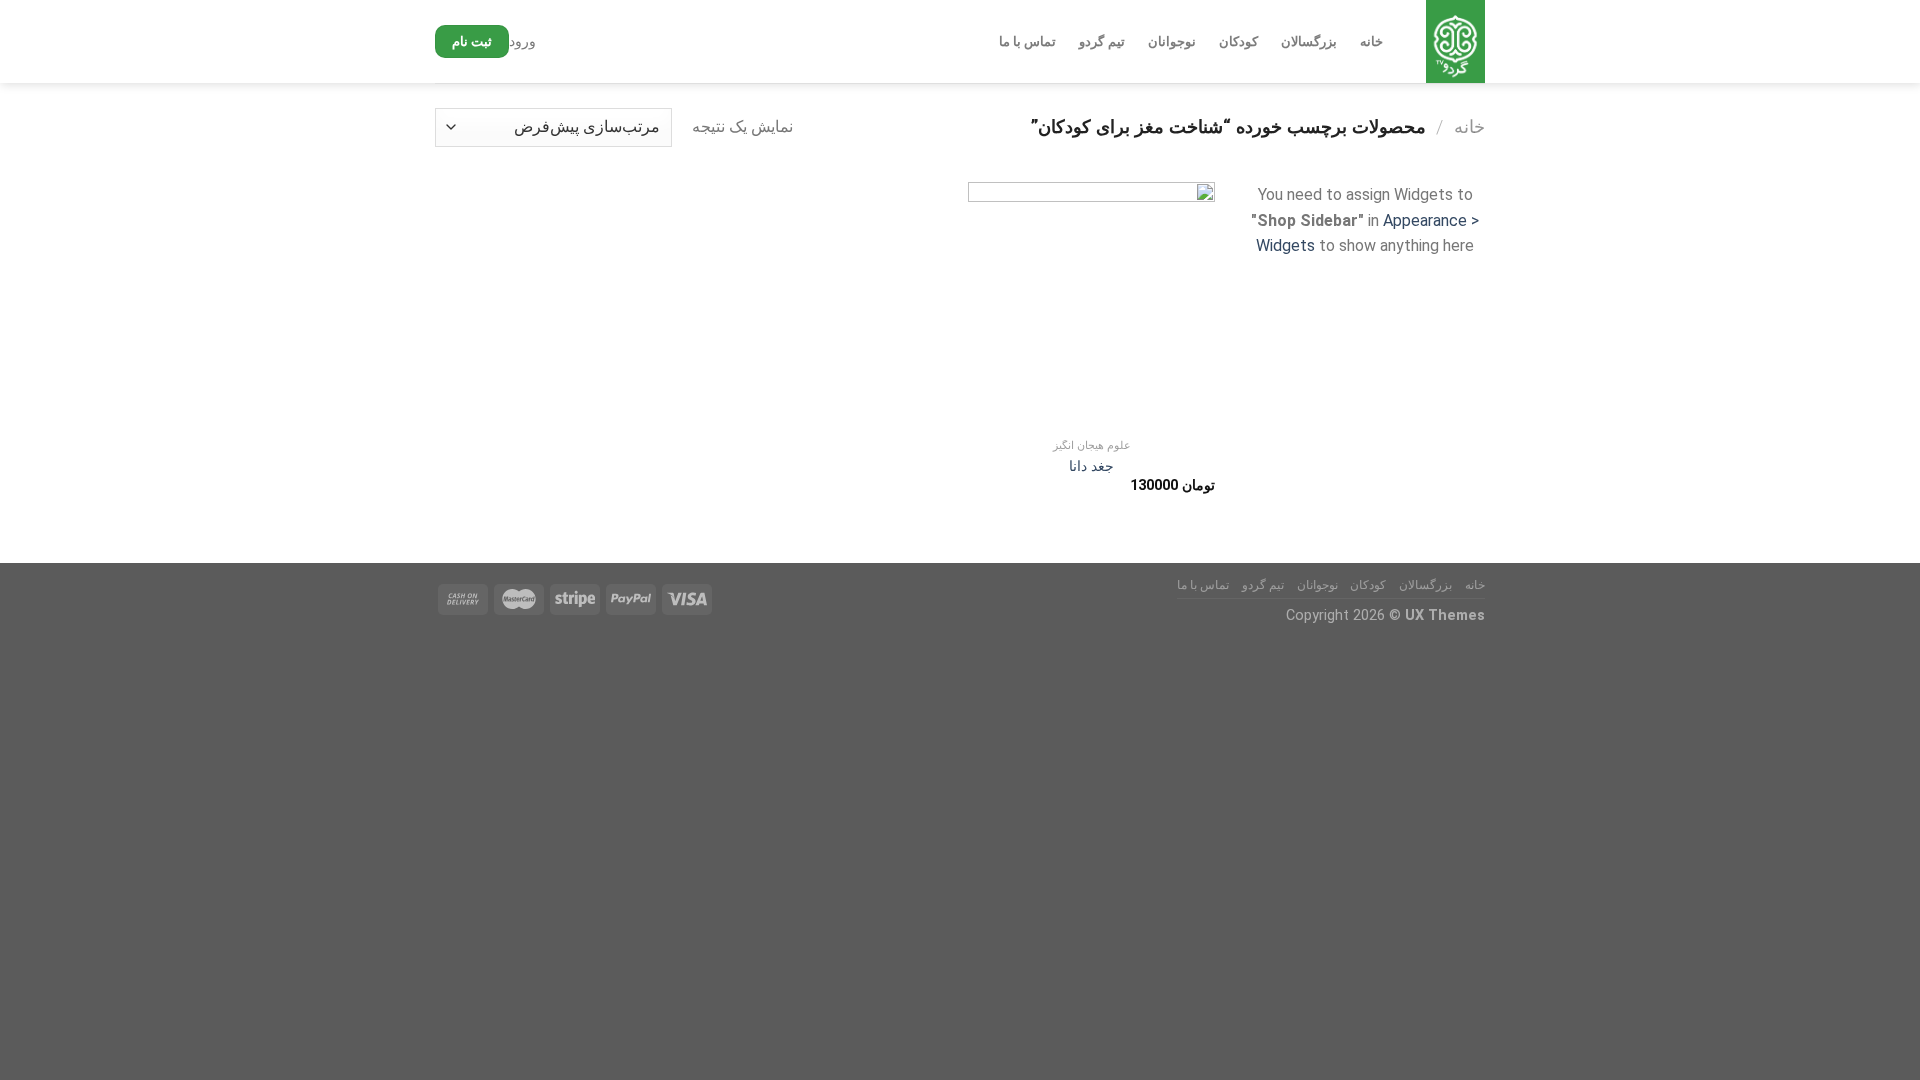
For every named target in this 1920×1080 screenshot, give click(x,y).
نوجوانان (1172, 41)
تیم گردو (1101, 41)
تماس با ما (1028, 41)
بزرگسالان (1309, 41)
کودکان (1238, 41)
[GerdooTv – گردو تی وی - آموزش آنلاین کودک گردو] (1455, 41)
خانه (1371, 41)
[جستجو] (555, 42)
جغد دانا (1091, 466)
